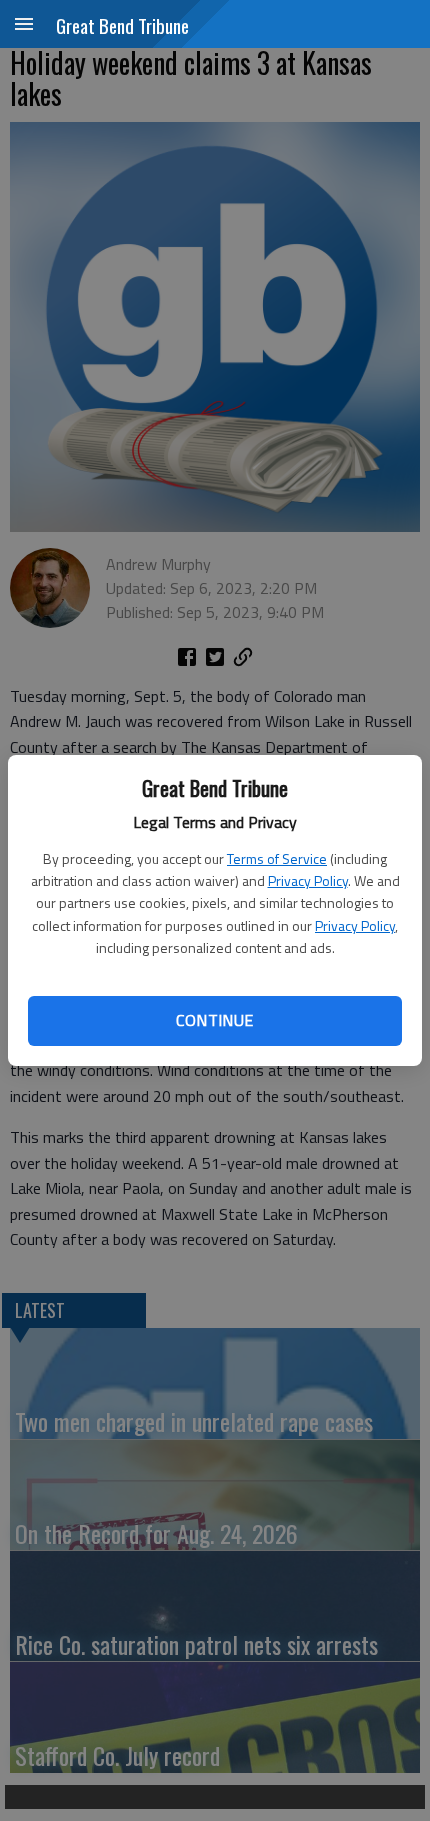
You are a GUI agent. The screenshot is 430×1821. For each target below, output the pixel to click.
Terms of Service (277, 858)
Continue (214, 1020)
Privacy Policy (308, 880)
